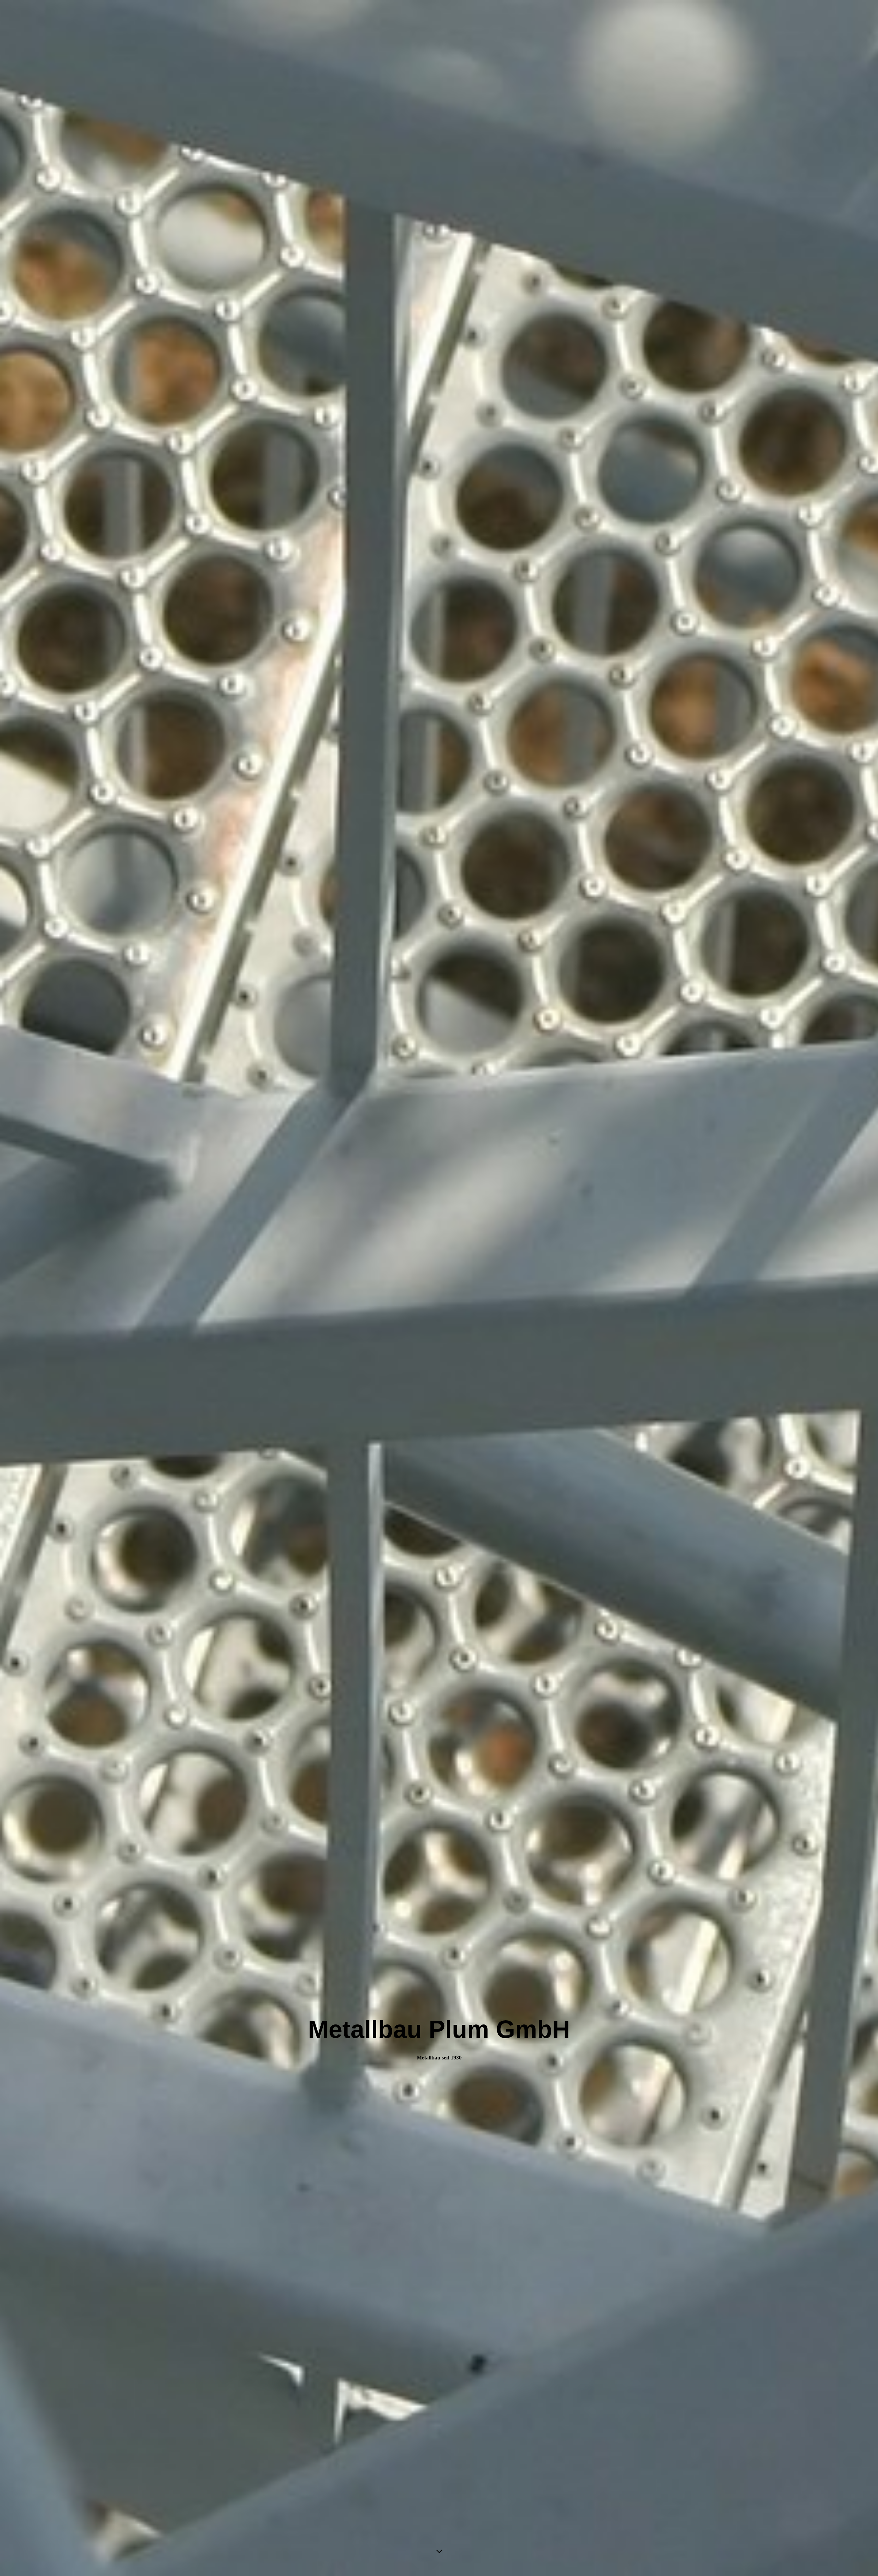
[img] (439, 1288)
